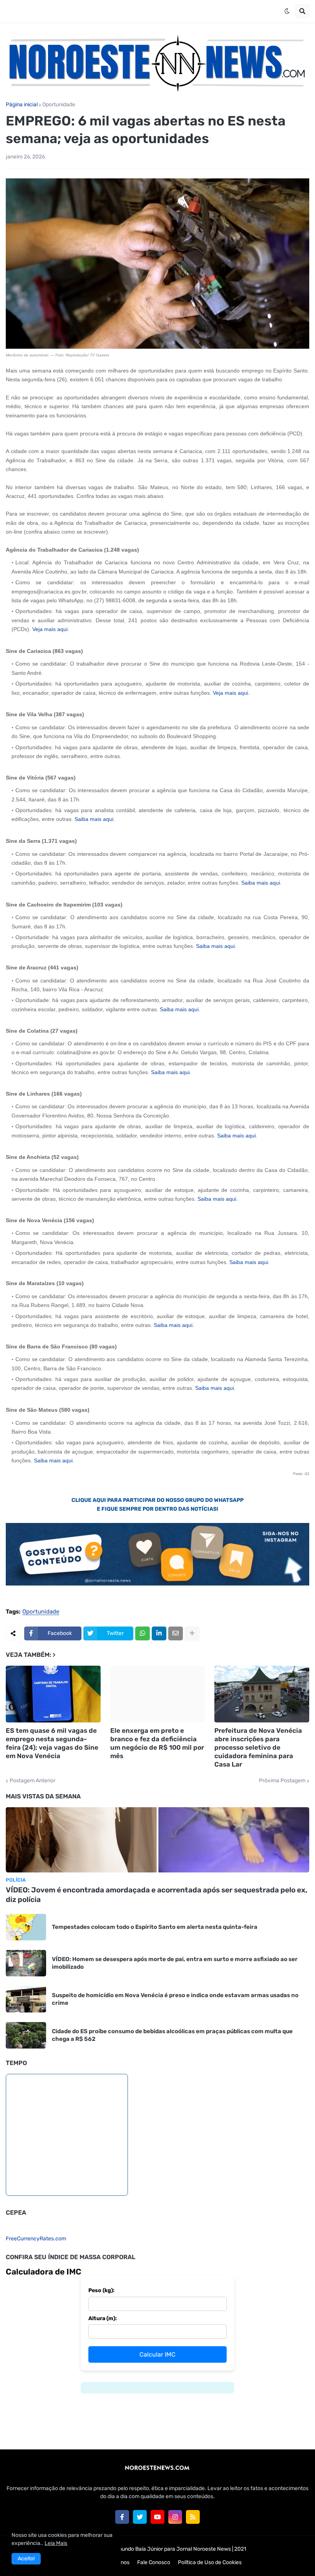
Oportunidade (59, 105)
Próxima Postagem (282, 1781)
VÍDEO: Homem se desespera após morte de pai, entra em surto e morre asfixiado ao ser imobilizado (175, 1963)
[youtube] (157, 2517)
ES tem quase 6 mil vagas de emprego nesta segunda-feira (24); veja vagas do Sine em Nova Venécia (52, 1743)
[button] (287, 11)
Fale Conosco (154, 2562)
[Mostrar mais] (192, 1633)
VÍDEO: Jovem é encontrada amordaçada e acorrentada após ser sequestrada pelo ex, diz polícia (157, 1895)
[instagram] (175, 2517)
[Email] (176, 1633)
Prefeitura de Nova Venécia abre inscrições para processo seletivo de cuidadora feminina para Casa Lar (258, 1747)
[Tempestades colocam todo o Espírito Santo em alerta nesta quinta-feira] (26, 1927)
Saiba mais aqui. (95, 819)
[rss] (193, 2517)
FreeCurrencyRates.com (36, 2239)
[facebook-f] (122, 2517)
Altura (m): (103, 2318)
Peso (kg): (101, 2290)
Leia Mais (56, 2543)
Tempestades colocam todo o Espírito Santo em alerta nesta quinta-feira (155, 1927)
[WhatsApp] (143, 1633)
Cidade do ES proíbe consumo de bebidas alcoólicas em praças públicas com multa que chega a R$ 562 (172, 2035)
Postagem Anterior (32, 1781)
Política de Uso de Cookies (210, 2562)
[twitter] (140, 2517)
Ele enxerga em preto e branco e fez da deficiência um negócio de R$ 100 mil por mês (157, 1743)
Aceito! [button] (26, 2559)
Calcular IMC (157, 2354)
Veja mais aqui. (231, 693)
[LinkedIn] (159, 1633)
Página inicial (22, 105)
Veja (37, 629)
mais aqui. (57, 629)
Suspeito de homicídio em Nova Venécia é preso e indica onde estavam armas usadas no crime (175, 1999)
